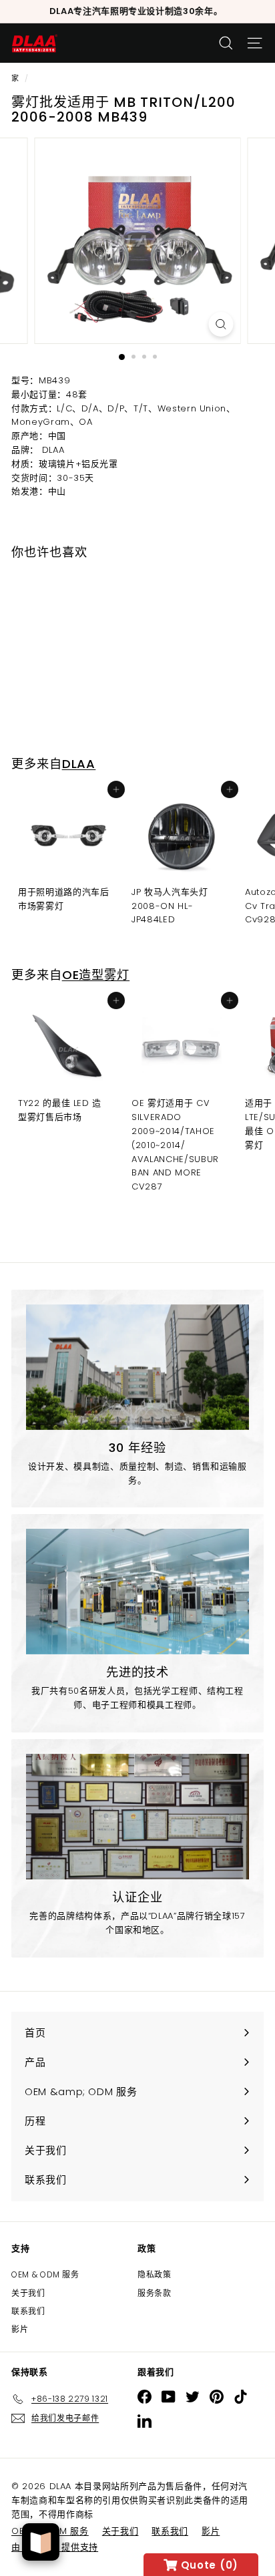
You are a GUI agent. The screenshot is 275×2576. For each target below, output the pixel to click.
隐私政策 (155, 2274)
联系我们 (28, 2311)
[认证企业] (137, 1817)
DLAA (79, 764)
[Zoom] (221, 324)
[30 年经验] (137, 1367)
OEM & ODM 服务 (45, 2274)
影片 (20, 2329)
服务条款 (155, 2293)
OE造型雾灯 (96, 975)
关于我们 (28, 2293)
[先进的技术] (137, 1592)
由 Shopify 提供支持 (55, 2547)
